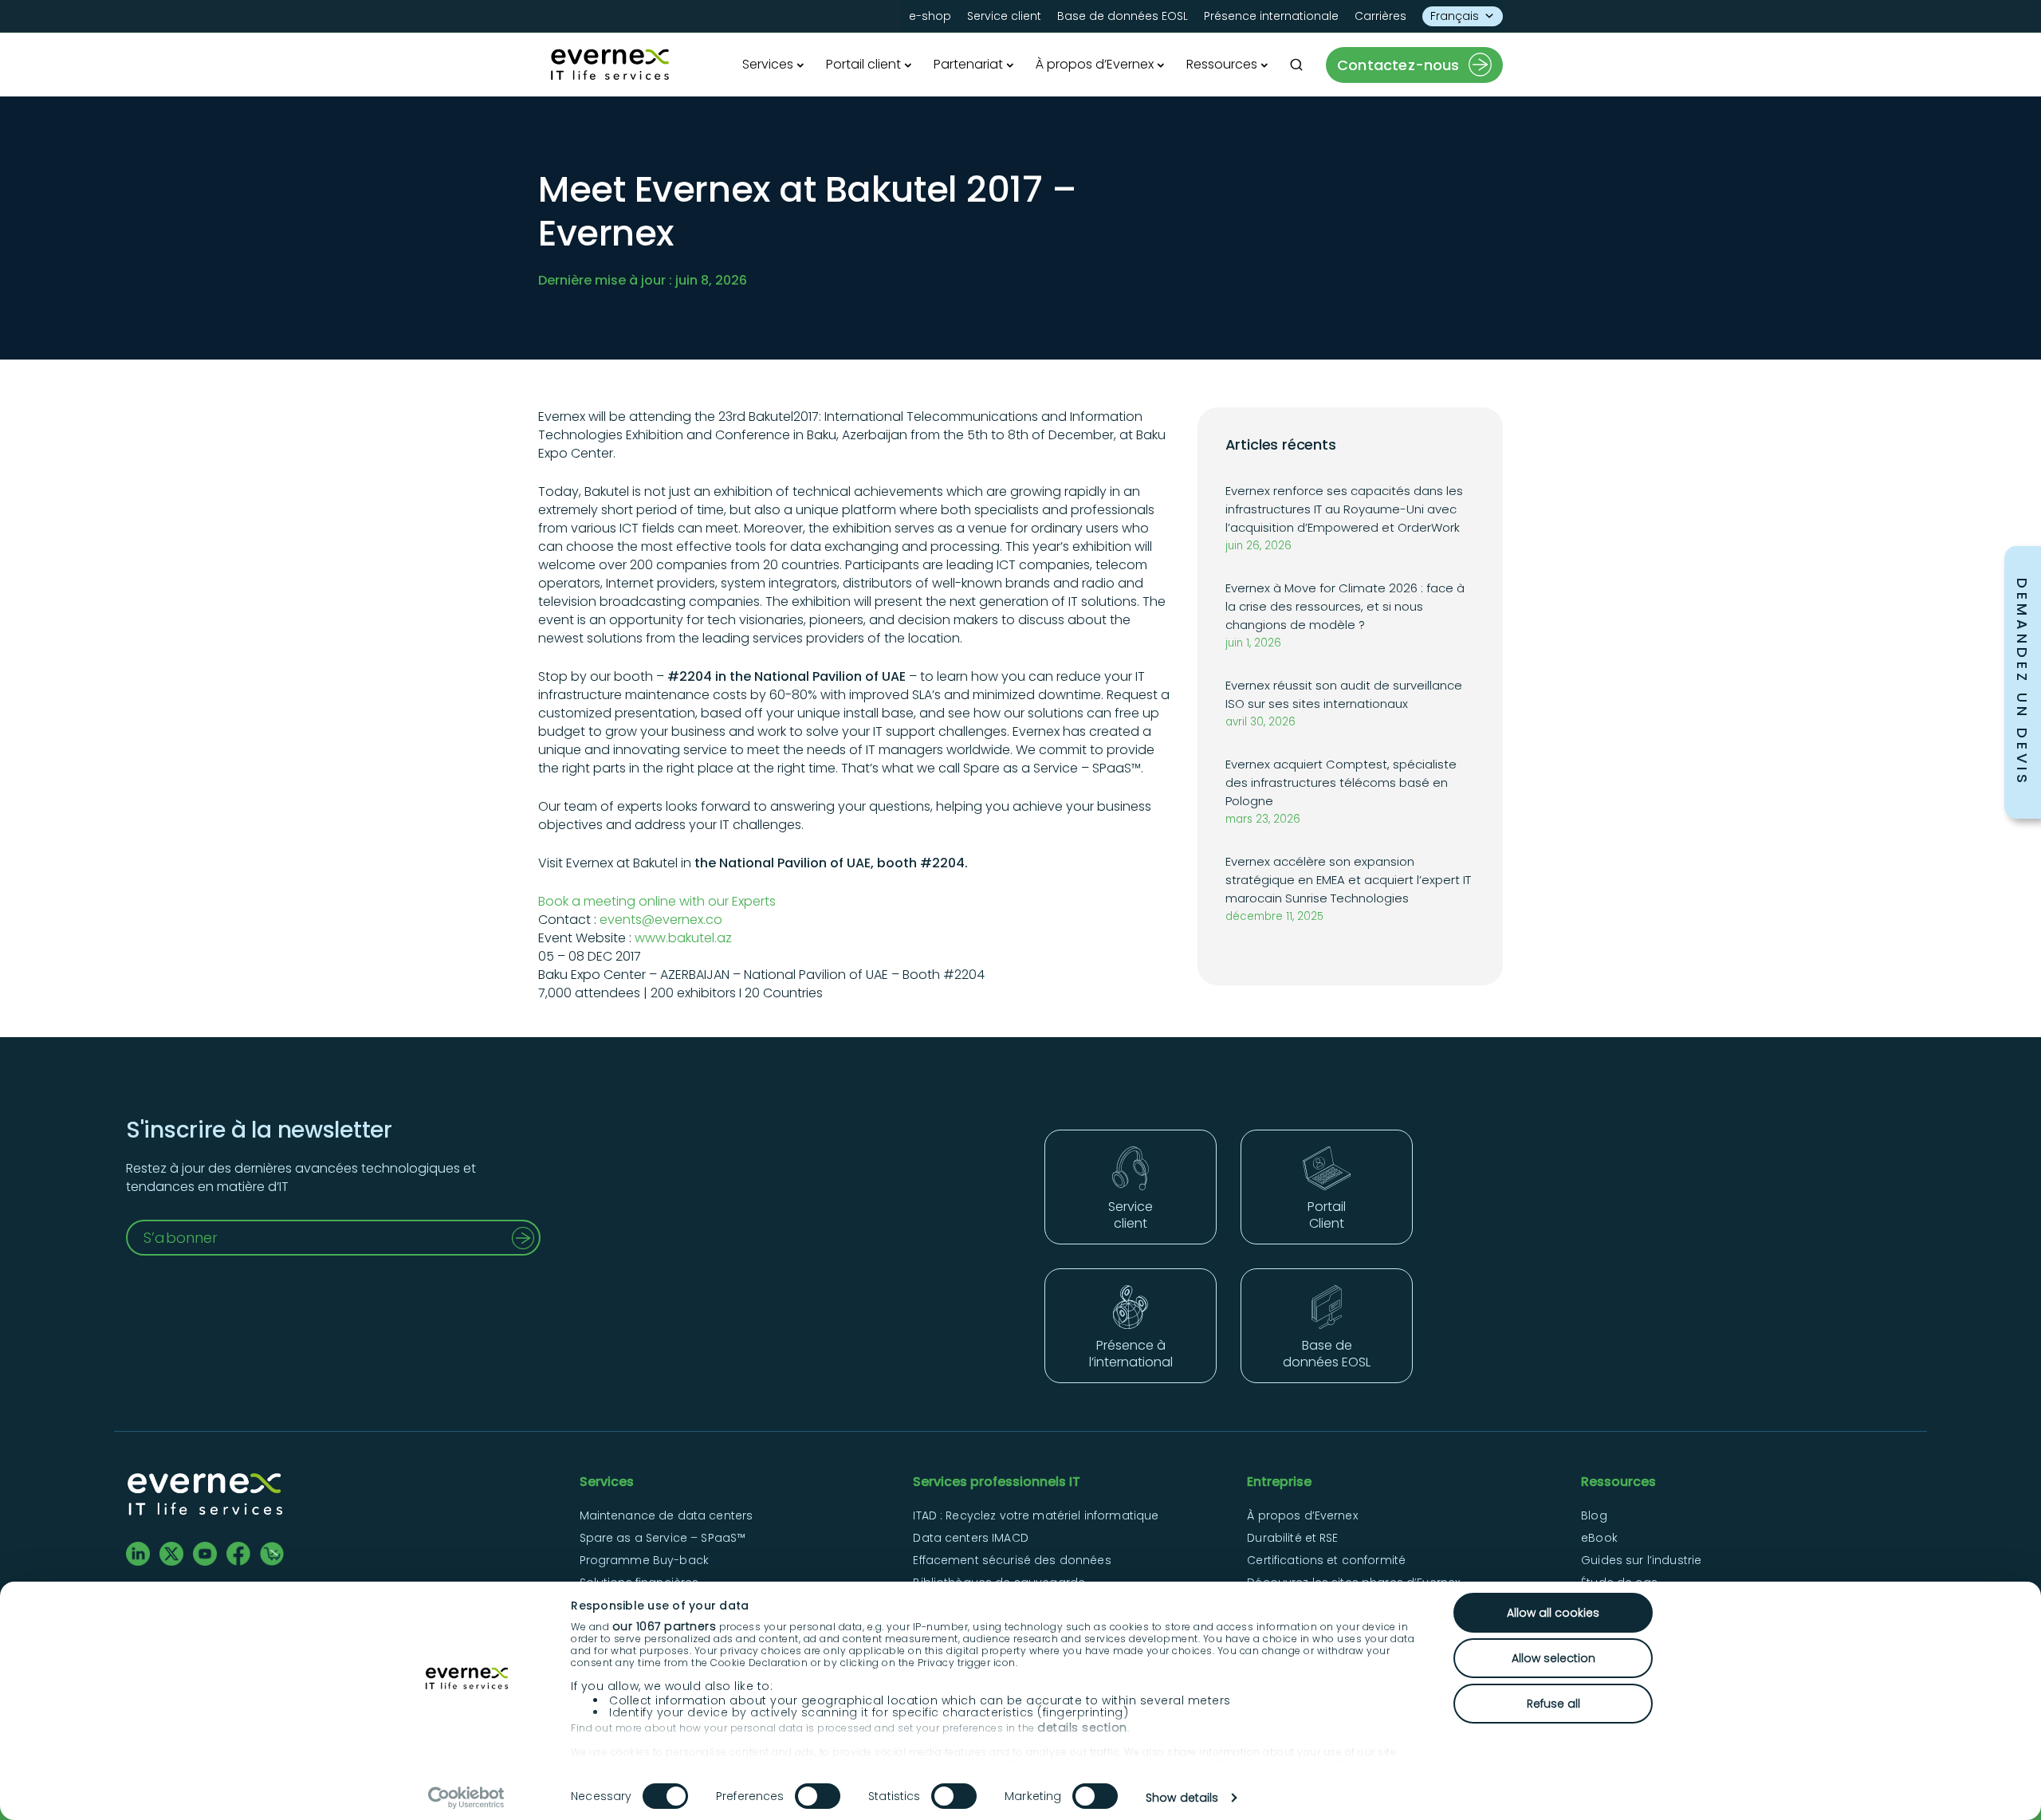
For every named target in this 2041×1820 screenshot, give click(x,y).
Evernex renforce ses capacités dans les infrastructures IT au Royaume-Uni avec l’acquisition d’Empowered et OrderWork (1344, 509)
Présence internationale (1271, 16)
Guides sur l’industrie (1641, 1560)
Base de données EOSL (1123, 16)
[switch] (818, 1796)
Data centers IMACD (971, 1538)
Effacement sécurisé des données (1012, 1560)
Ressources (1222, 64)
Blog (1594, 1515)
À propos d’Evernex (1095, 64)
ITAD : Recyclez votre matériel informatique (1036, 1515)
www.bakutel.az (683, 938)
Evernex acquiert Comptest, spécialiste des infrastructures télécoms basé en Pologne (1341, 782)
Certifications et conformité (1326, 1560)
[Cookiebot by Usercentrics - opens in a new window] (467, 1798)
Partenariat (968, 64)
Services (768, 64)
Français (1455, 16)
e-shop (930, 16)
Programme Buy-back (645, 1560)
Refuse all (1553, 1704)
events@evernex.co (661, 920)
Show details (1182, 1798)
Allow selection (1553, 1658)
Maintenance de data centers (667, 1515)
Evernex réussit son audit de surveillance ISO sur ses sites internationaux (1344, 694)
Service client (1004, 16)
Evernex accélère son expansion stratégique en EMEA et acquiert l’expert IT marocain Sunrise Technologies (1348, 880)
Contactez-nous (1398, 65)
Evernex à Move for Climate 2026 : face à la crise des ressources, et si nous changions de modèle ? (1345, 606)
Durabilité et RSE (1292, 1538)
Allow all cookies (1553, 1613)
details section (1082, 1728)
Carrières (1380, 16)
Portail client (863, 64)
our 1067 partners (665, 1626)
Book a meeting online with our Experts (657, 901)
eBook (1599, 1538)
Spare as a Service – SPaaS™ (663, 1538)
